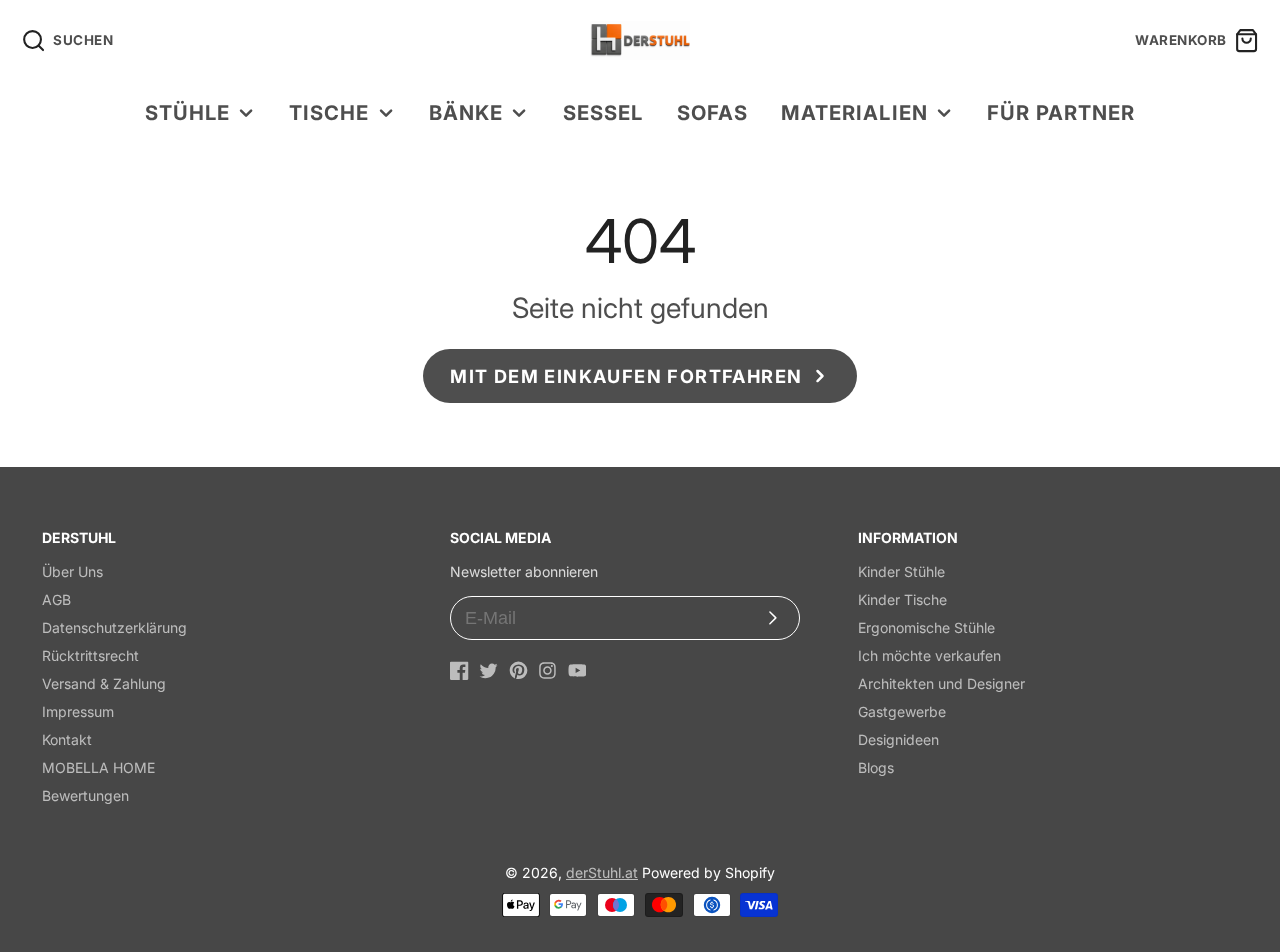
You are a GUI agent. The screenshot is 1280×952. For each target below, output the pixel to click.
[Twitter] (488, 670)
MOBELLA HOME (98, 767)
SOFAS (712, 112)
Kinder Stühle (901, 571)
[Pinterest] (518, 670)
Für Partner (1061, 112)
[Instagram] (547, 670)
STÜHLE (187, 112)
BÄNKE (466, 112)
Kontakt (67, 739)
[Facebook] (459, 670)
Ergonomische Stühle (926, 627)
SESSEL (603, 112)
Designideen (898, 739)
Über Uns (72, 571)
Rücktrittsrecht (90, 655)
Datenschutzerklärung (114, 627)
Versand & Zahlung (104, 683)
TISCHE (329, 112)
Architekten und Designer (941, 683)
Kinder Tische (902, 599)
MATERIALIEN (854, 112)
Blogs (876, 767)
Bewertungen (85, 795)
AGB (56, 599)
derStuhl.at (602, 872)
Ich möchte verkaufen (929, 655)
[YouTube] (577, 670)
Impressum (78, 711)
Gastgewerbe (902, 711)
